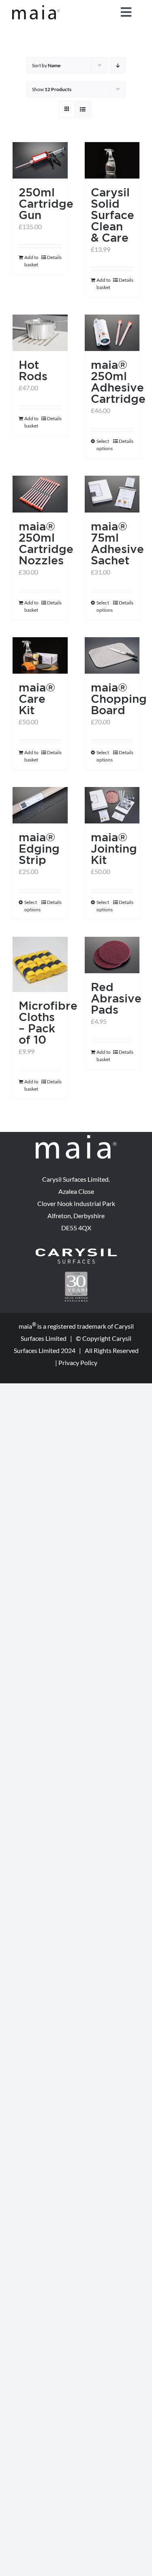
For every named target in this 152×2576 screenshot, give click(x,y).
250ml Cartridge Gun (46, 203)
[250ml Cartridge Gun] (40, 160)
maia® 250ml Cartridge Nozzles (46, 543)
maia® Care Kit (37, 699)
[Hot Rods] (40, 333)
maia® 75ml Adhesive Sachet (117, 543)
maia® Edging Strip (39, 848)
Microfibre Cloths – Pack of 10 (48, 1022)
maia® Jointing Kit (114, 848)
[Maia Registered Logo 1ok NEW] (36, 8)
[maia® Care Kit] (40, 655)
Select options (104, 445)
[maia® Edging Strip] (40, 805)
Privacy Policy (78, 1362)
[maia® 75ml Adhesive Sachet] (112, 494)
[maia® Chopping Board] (112, 655)
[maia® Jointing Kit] (112, 805)
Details (54, 257)
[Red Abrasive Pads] (112, 955)
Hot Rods (33, 370)
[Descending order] (118, 65)
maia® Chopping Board (119, 699)
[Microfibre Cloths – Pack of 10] (40, 964)
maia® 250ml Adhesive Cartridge (118, 382)
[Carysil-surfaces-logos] (76, 1252)
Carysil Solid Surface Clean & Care (112, 215)
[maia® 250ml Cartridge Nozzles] (40, 494)
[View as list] (83, 109)
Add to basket (31, 261)
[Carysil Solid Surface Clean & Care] (112, 160)
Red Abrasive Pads (116, 998)
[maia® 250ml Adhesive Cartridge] (112, 333)
